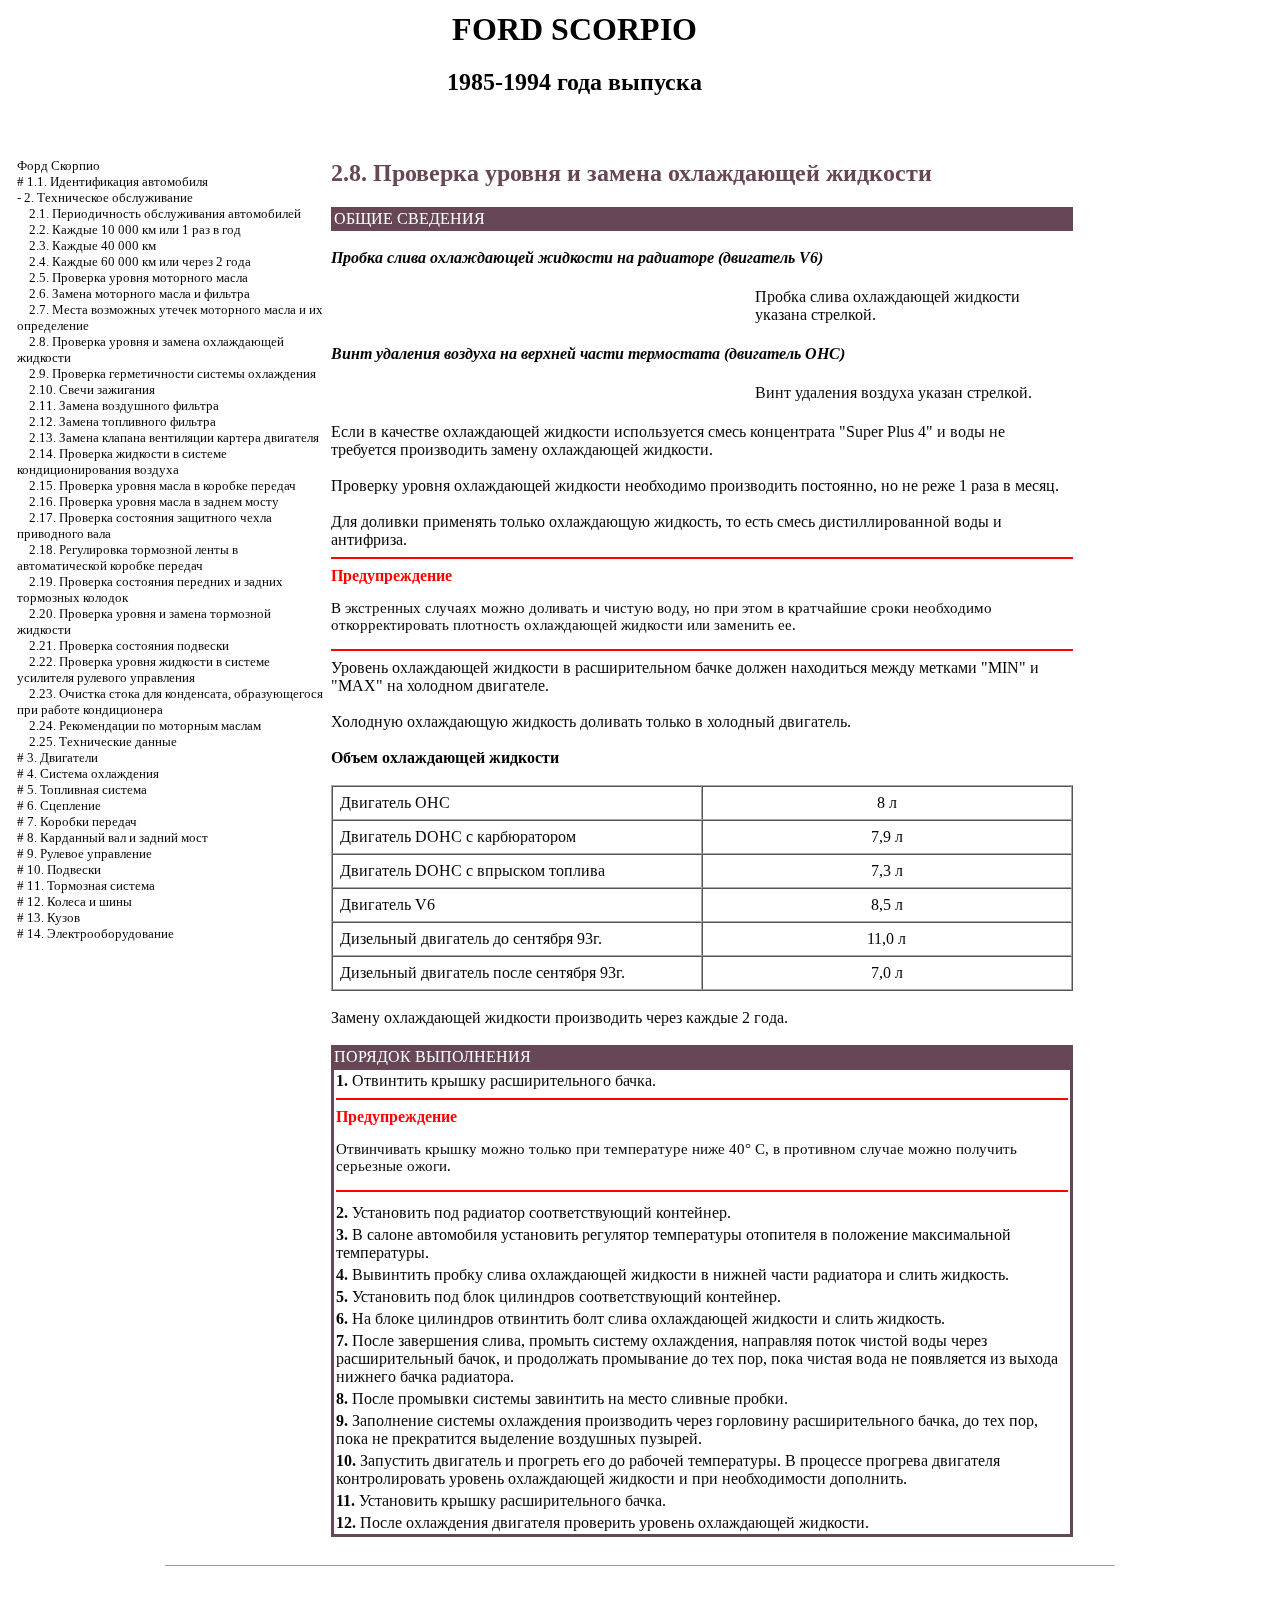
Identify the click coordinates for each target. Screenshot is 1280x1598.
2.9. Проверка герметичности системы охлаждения (172, 373)
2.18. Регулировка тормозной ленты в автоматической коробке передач (127, 557)
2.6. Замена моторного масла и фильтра (139, 293)
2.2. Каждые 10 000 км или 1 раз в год (135, 229)
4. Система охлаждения (93, 773)
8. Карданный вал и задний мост (117, 837)
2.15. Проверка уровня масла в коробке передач (162, 485)
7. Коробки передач (82, 821)
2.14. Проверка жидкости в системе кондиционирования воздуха (122, 461)
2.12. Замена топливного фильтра (122, 421)
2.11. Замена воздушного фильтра (124, 405)
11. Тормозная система (91, 885)
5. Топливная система (87, 789)
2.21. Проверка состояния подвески (129, 645)
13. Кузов (53, 917)
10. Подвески (64, 869)
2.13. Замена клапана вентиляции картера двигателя (174, 437)
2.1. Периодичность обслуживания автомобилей (165, 213)
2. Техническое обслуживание (108, 197)
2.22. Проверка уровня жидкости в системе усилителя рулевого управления (143, 669)
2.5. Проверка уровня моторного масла (138, 277)
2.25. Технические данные (103, 741)
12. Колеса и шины (79, 901)
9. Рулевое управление (89, 853)
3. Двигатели (62, 757)
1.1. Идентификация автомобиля (117, 181)
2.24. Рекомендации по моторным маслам (145, 725)
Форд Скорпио (58, 165)
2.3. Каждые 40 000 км (92, 245)
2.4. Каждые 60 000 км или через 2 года (140, 261)
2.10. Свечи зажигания (92, 389)
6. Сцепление (64, 805)
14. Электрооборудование (100, 933)
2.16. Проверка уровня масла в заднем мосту (154, 501)
